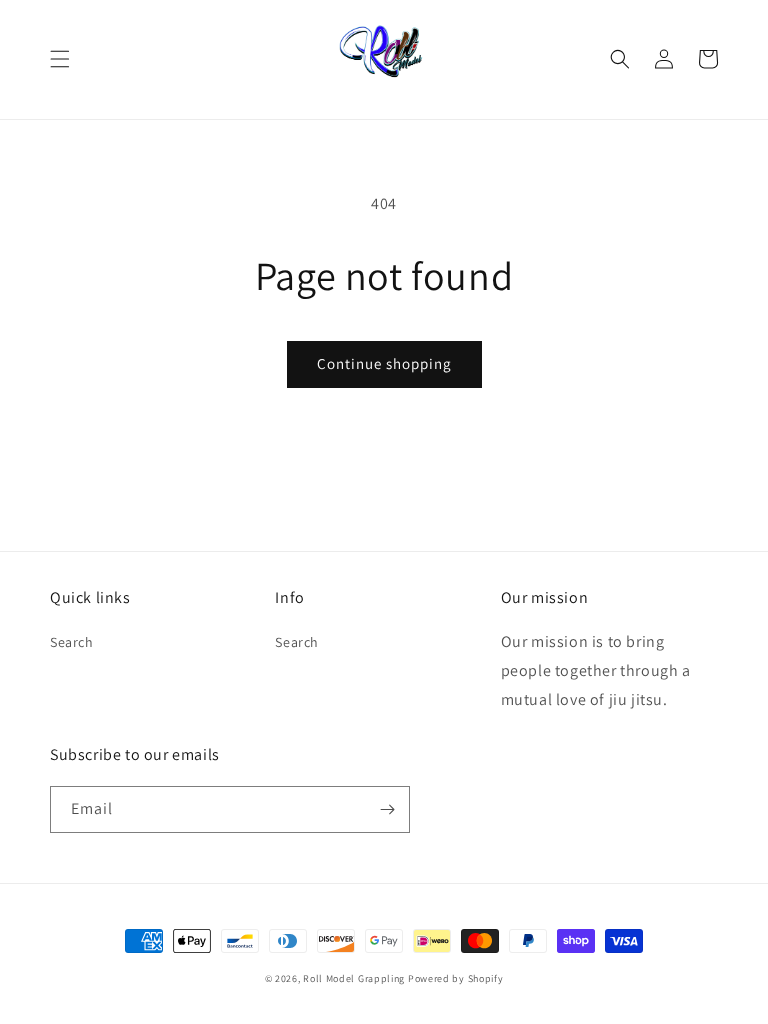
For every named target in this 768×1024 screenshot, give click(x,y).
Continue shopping (384, 363)
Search (72, 642)
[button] (60, 59)
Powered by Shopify (456, 978)
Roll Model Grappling (354, 978)
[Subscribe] (387, 809)
